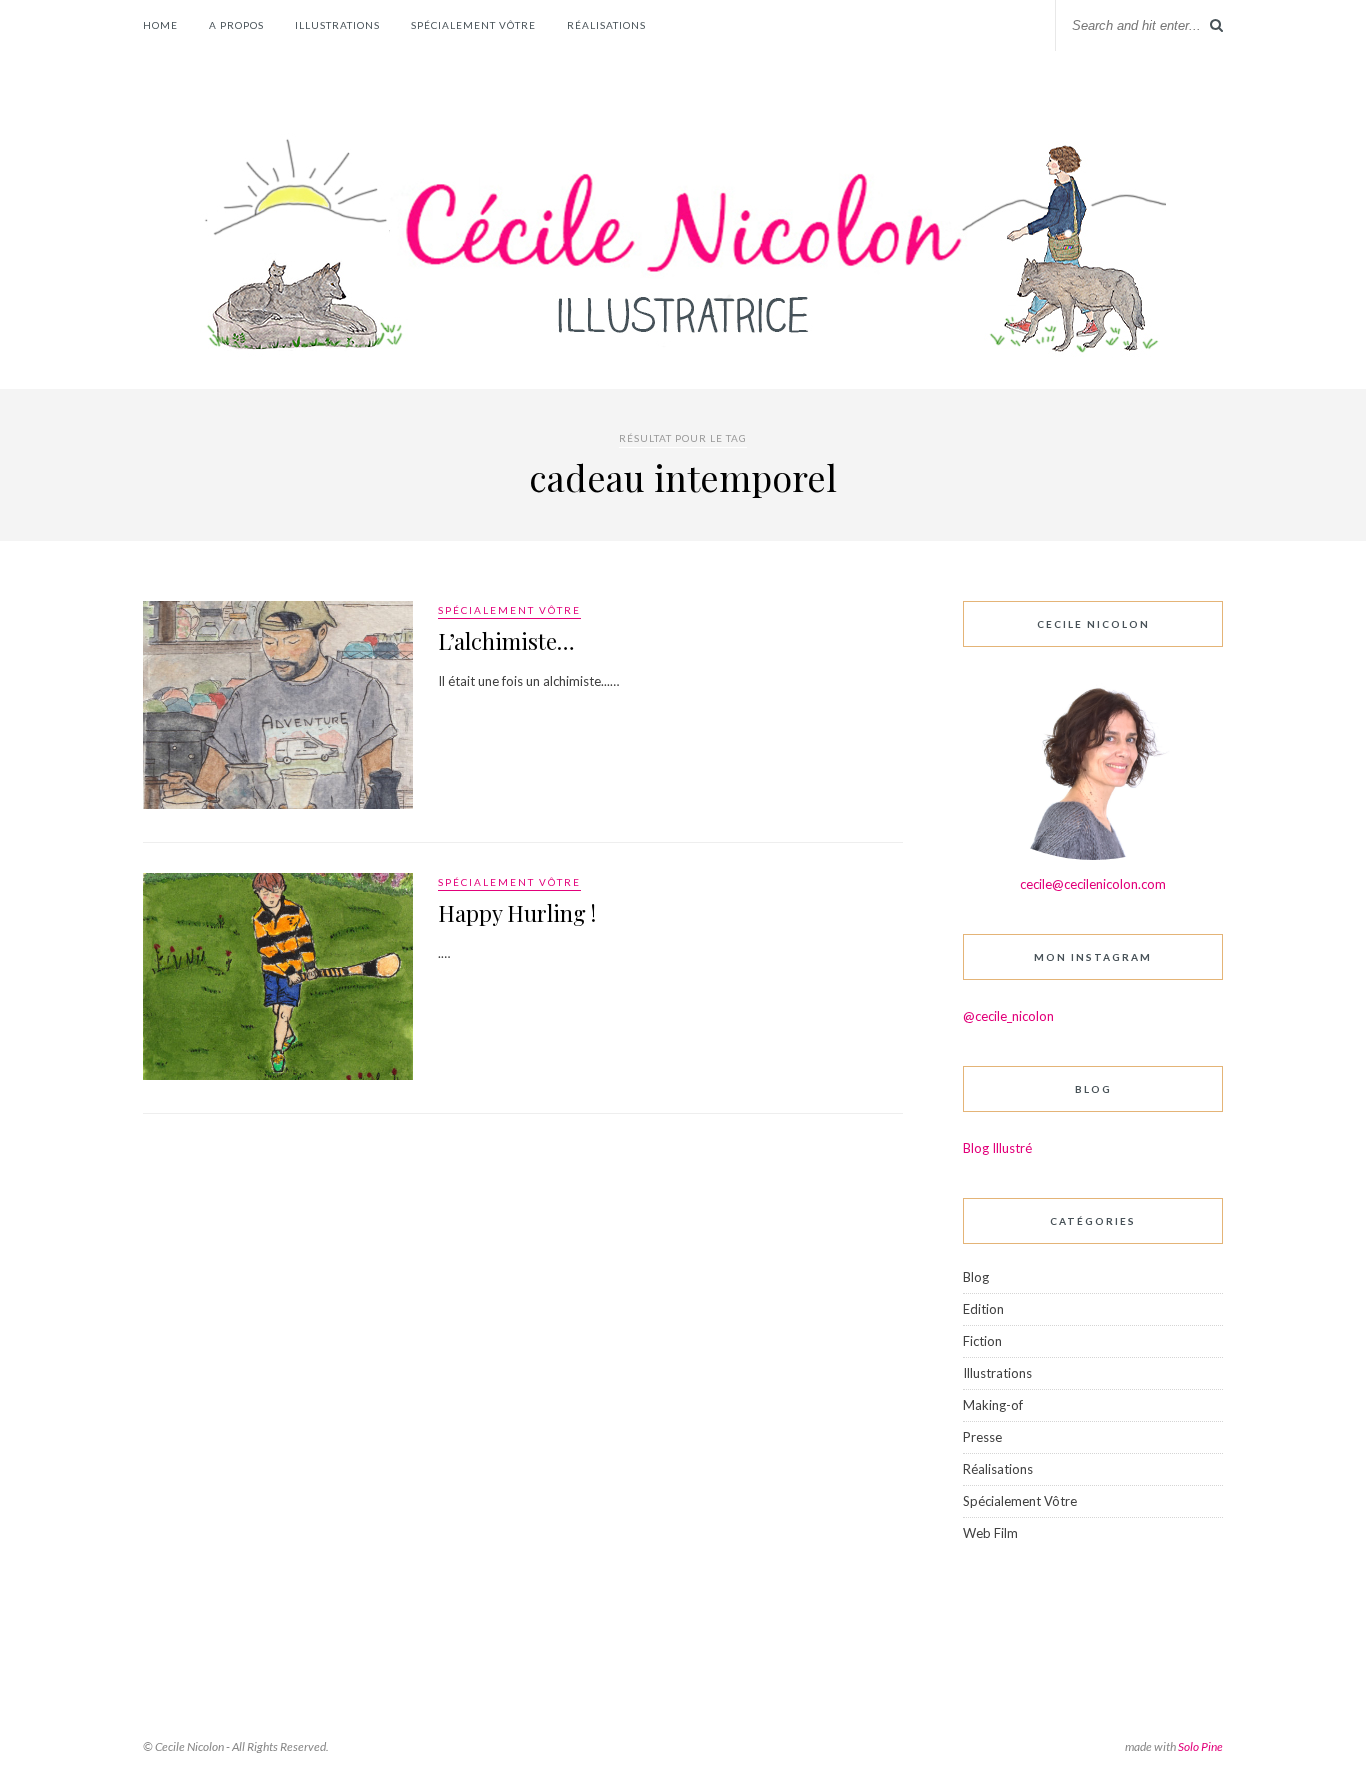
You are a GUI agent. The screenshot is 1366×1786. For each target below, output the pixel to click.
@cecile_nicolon (1008, 1016)
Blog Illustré (997, 1148)
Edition (983, 1309)
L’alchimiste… (506, 641)
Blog (976, 1277)
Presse (982, 1437)
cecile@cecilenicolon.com (1093, 884)
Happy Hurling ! (517, 913)
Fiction (982, 1341)
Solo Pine (1200, 1746)
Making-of (993, 1405)
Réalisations (606, 25)
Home (160, 25)
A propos (236, 25)
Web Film (990, 1533)
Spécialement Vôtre (473, 25)
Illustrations (337, 25)
